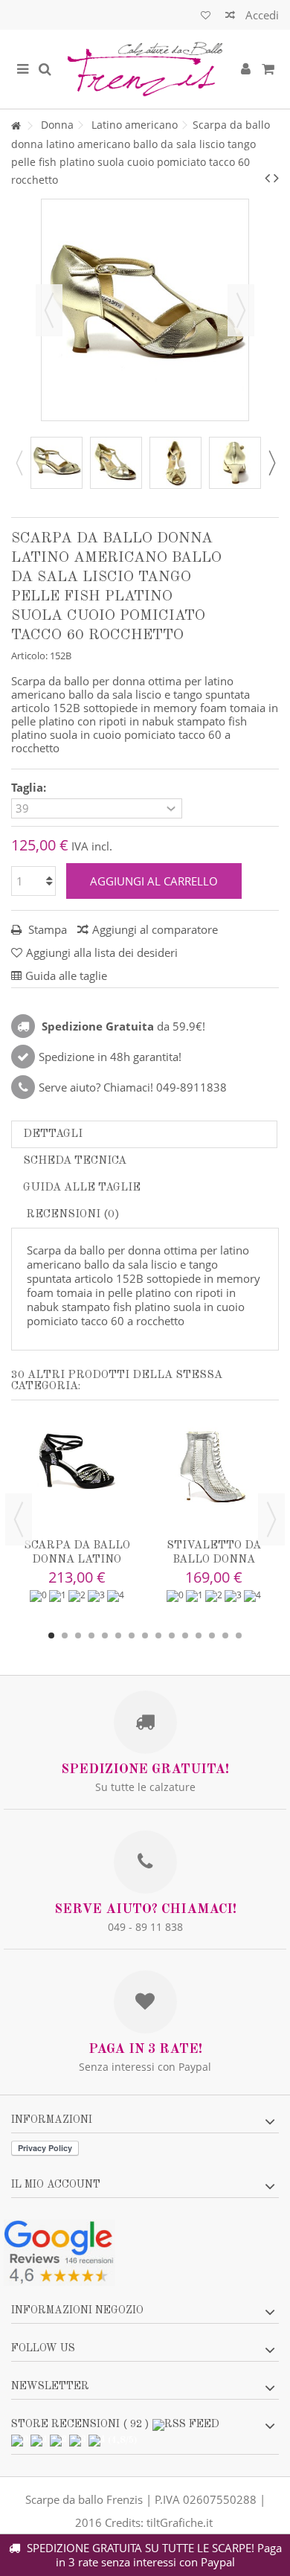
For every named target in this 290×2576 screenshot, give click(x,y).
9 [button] (158, 1635)
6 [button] (118, 1635)
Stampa (46, 929)
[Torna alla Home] (16, 126)
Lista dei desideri (206, 17)
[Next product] (276, 178)
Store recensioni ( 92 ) (80, 2424)
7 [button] (132, 1635)
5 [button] (105, 1635)
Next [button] (271, 463)
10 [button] (172, 1635)
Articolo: (29, 656)
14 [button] (225, 1635)
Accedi (261, 15)
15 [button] (239, 1635)
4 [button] (91, 1635)
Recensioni (71, 1215)
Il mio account (56, 2185)
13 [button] (212, 1635)
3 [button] (78, 1635)
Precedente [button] (49, 310)
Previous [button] (19, 463)
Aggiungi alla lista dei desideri (102, 952)
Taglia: (30, 788)
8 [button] (145, 1635)
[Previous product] (267, 178)
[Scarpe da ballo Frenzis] (145, 69)
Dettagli (53, 1134)
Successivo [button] (241, 310)
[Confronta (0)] (230, 17)
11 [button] (185, 1635)
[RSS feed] (186, 2424)
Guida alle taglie (82, 1188)
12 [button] (199, 1635)
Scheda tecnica (75, 1161)
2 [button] (65, 1635)
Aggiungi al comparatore (155, 929)
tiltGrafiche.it (180, 2522)
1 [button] (51, 1635)
